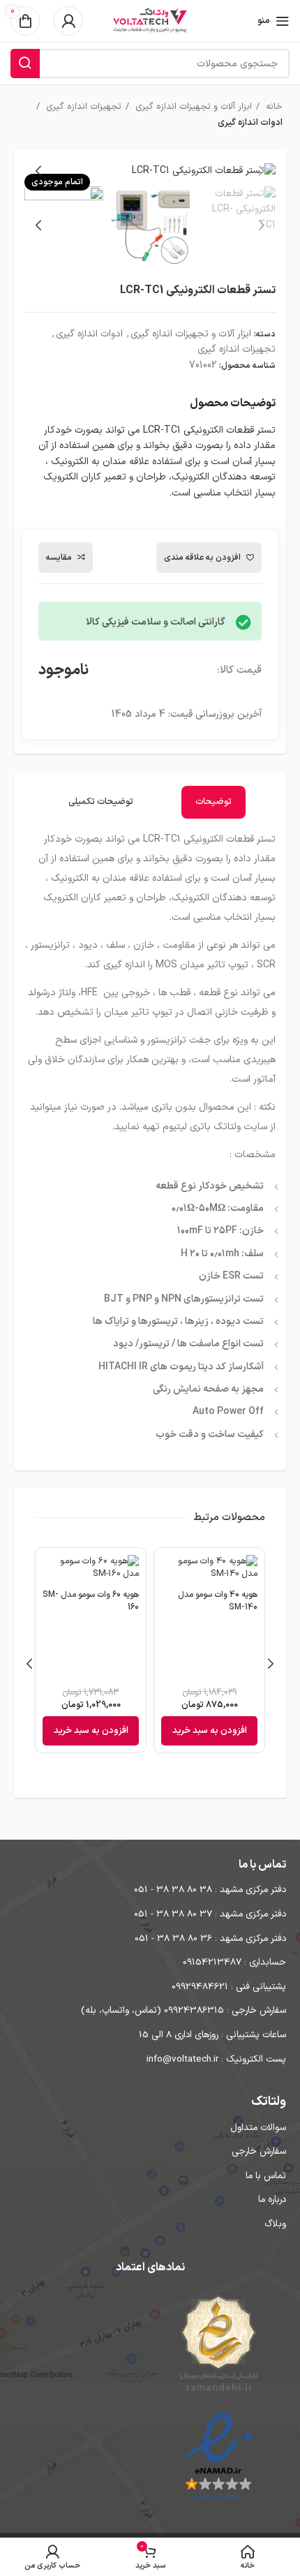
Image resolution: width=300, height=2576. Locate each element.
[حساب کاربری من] (68, 21)
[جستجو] (25, 64)
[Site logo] (150, 21)
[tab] (213, 802)
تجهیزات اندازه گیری (82, 107)
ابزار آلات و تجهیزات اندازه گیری (192, 107)
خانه (273, 107)
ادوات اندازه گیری (250, 123)
